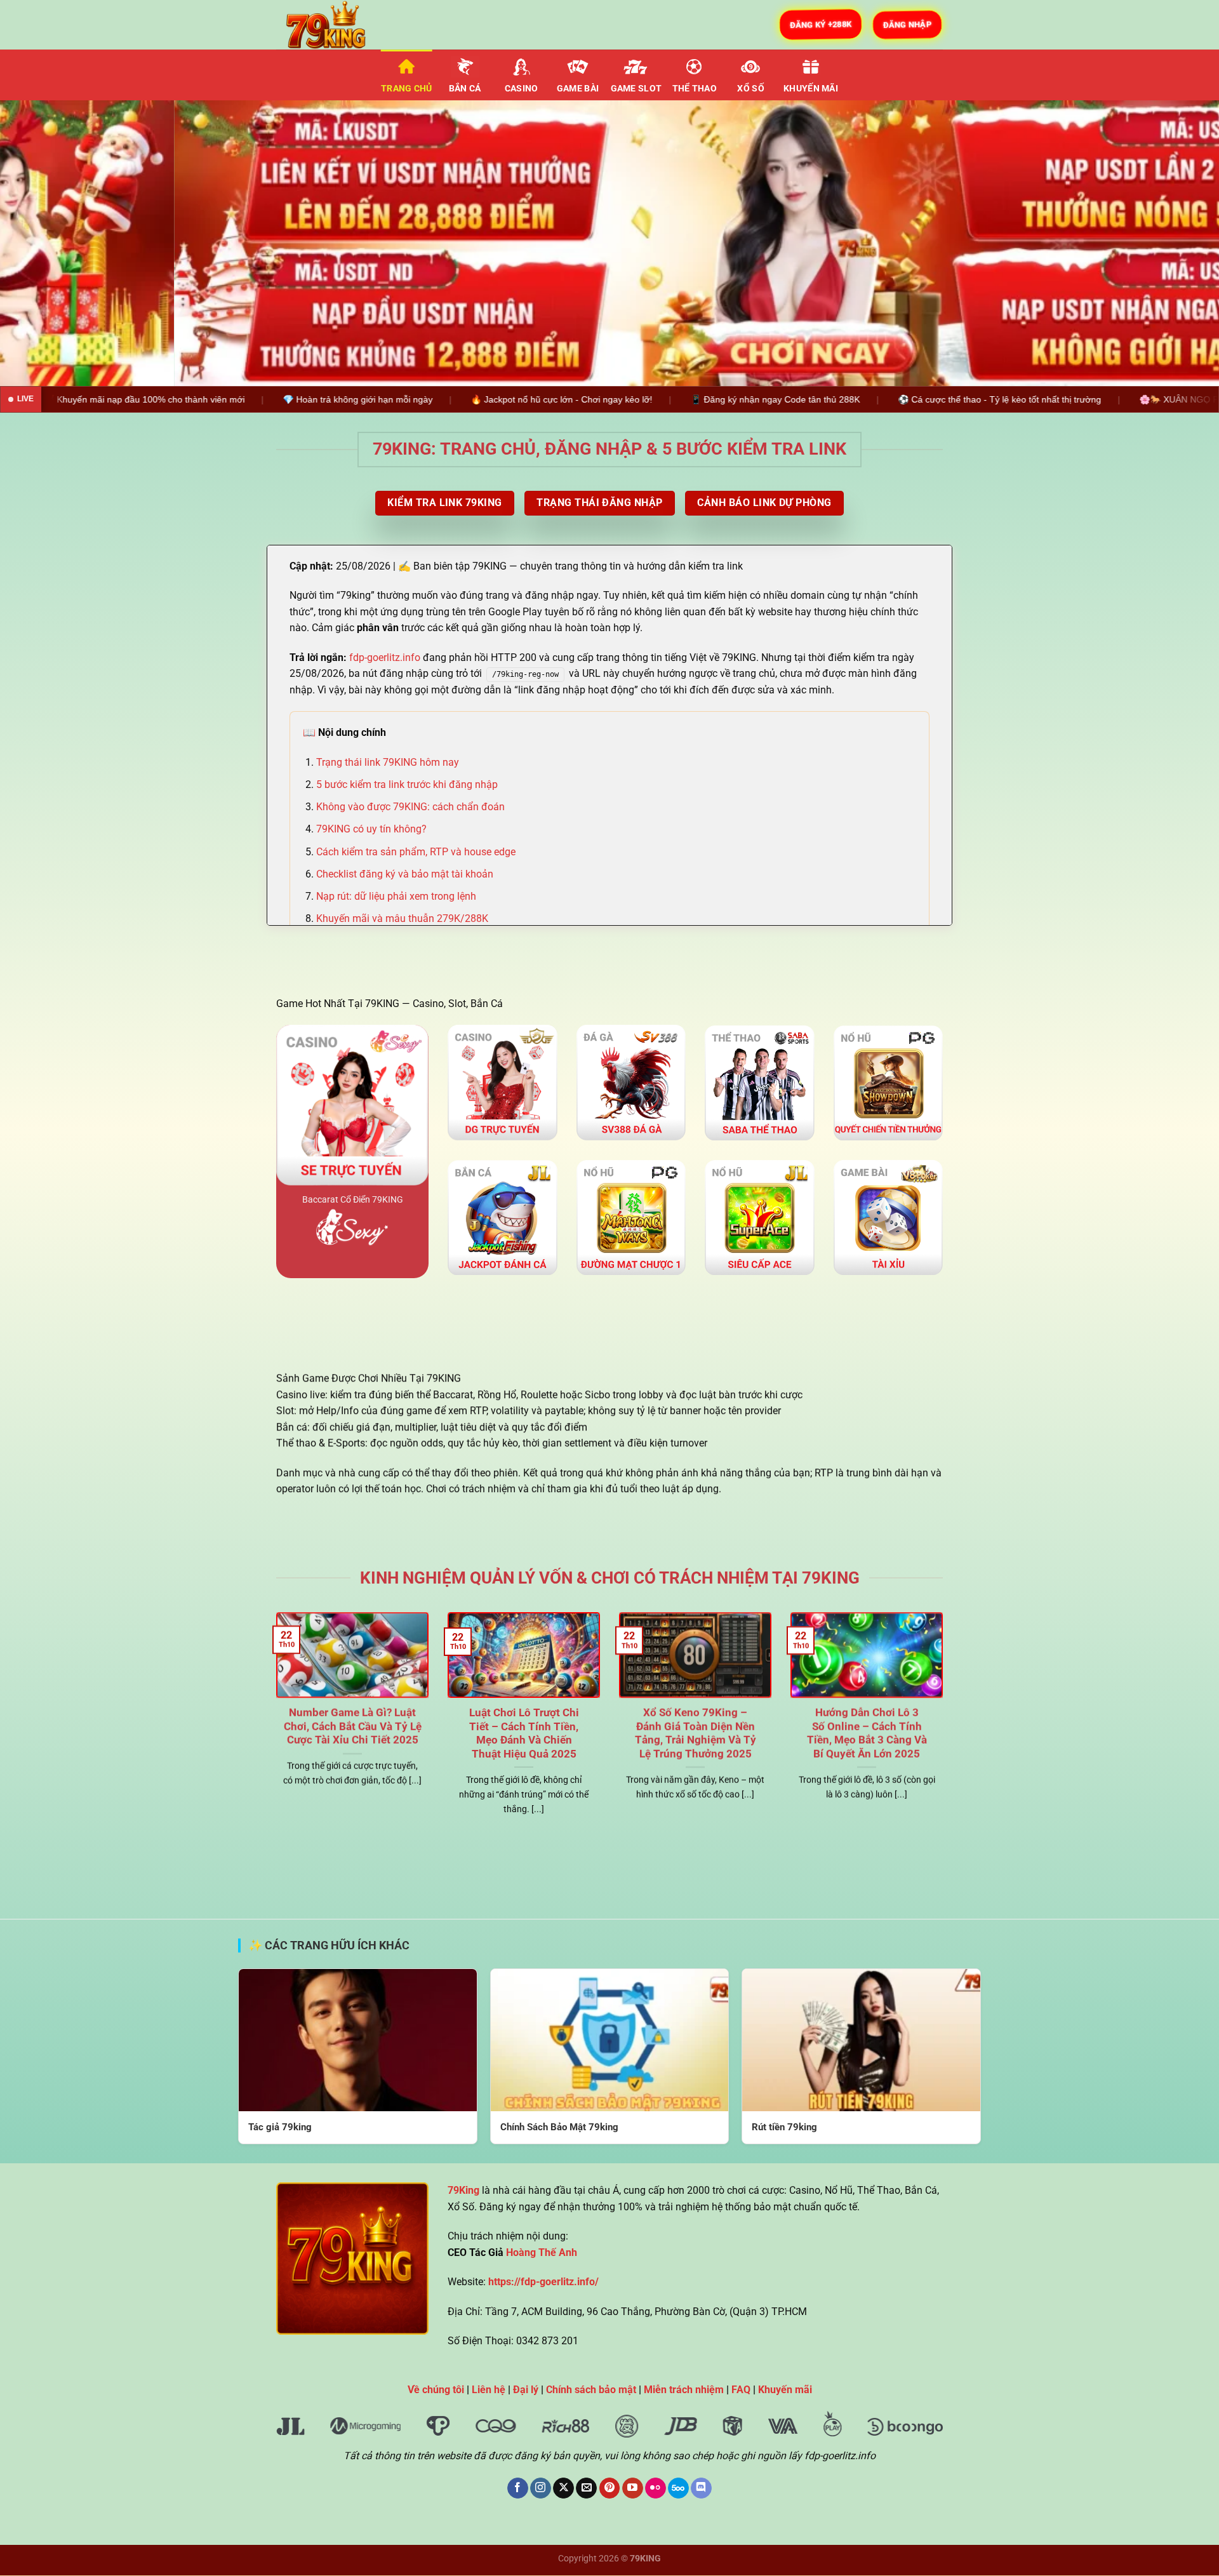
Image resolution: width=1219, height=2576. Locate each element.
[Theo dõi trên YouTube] (633, 2488)
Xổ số (750, 89)
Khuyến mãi (811, 89)
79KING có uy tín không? (371, 830)
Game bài (578, 89)
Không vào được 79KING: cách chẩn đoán (410, 807)
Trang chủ (407, 89)
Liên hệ (489, 2390)
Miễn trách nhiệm (684, 2390)
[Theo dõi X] (563, 2488)
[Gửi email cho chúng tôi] (586, 2488)
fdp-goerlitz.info (385, 657)
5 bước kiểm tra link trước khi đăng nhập (407, 784)
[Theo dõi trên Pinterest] (610, 2488)
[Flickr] (656, 2488)
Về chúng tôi (436, 2390)
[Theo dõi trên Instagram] (541, 2488)
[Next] (1178, 243)
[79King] (340, 25)
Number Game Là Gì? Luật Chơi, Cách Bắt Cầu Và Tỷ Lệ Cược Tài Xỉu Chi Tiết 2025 (353, 1726)
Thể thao (695, 89)
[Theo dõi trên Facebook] (518, 2488)
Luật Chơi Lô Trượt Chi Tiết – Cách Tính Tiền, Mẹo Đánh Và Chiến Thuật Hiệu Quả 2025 (524, 1733)
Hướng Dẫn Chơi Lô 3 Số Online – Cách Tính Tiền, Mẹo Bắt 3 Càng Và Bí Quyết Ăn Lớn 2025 (867, 1733)
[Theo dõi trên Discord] (701, 2488)
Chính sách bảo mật (591, 2390)
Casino (522, 89)
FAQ (741, 2390)
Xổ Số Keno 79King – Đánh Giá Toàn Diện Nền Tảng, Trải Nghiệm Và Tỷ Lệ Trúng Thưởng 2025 (696, 1733)
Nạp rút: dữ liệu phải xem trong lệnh (396, 896)
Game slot (636, 89)
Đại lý (526, 2390)
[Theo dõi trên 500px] (678, 2488)
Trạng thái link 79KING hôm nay (388, 762)
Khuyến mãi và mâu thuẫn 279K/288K (402, 918)
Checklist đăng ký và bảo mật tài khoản (405, 874)
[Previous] (41, 243)
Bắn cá (465, 89)
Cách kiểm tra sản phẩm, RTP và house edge (416, 852)
